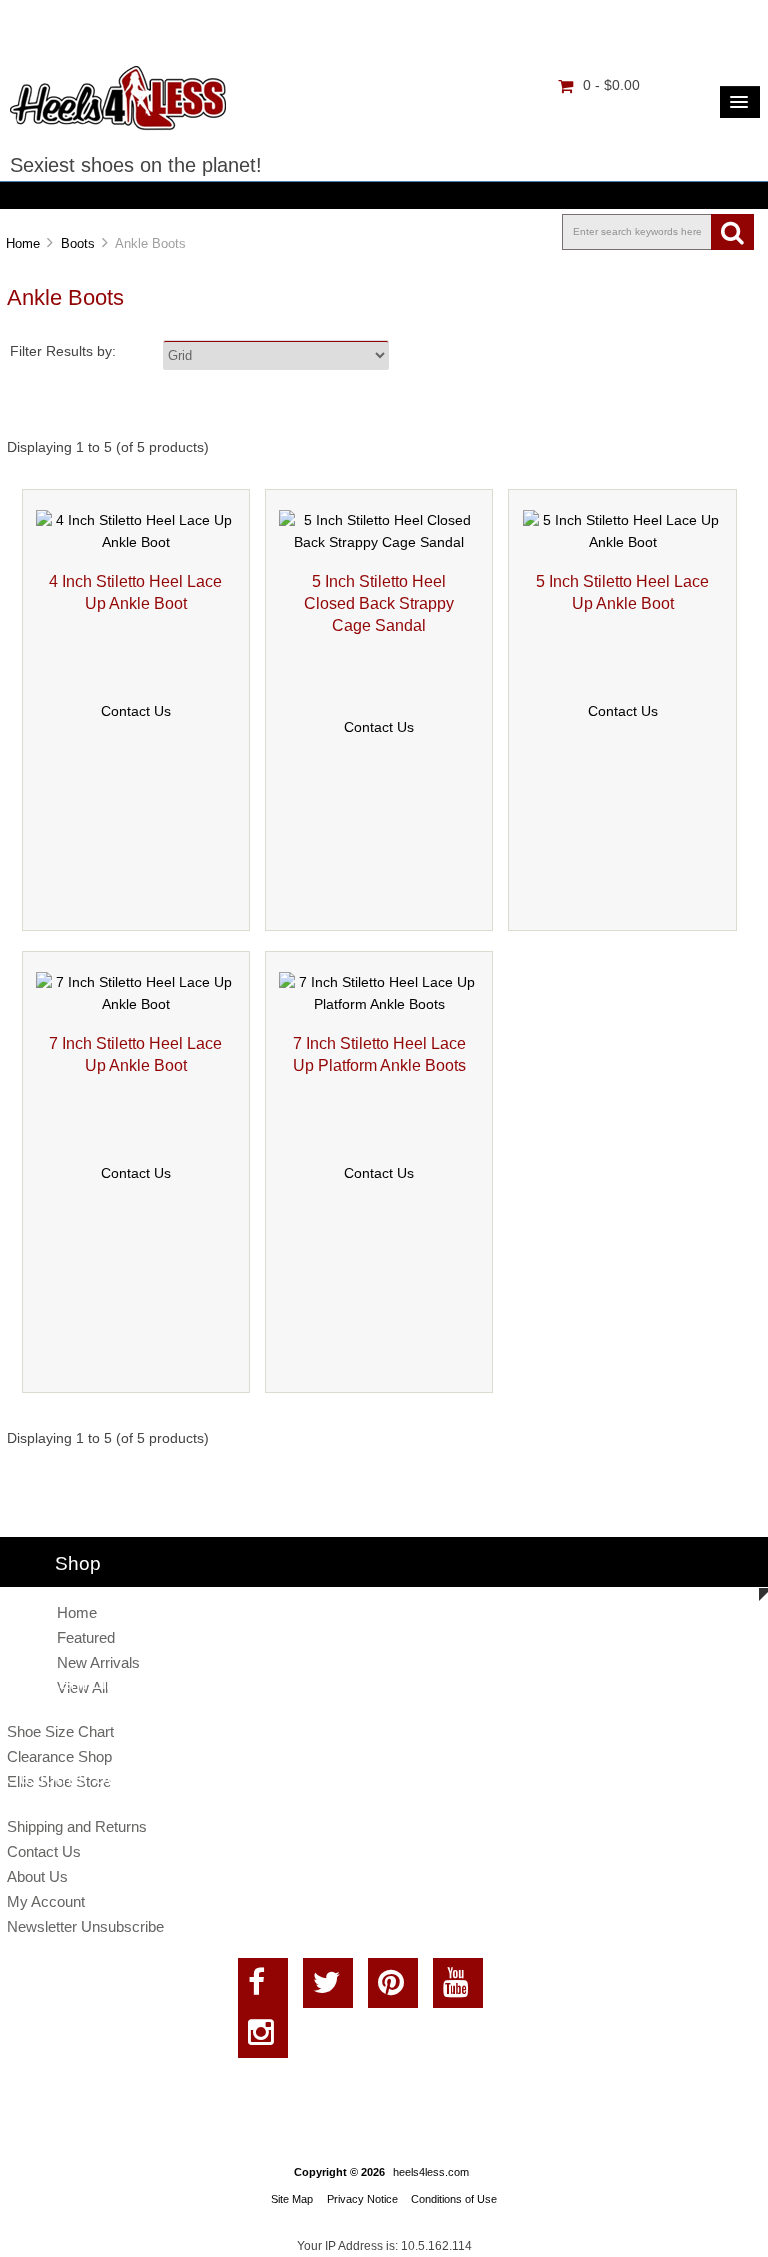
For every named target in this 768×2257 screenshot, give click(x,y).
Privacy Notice (362, 2199)
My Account (46, 1901)
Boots (78, 243)
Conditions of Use (454, 2199)
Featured (86, 1637)
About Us (37, 1876)
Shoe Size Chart (60, 1731)
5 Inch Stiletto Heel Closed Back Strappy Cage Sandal (379, 603)
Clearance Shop (59, 1756)
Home (23, 243)
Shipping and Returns (77, 1826)
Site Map (292, 2199)
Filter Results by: (63, 351)
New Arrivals (98, 1662)
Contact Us (136, 711)
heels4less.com (431, 2172)
